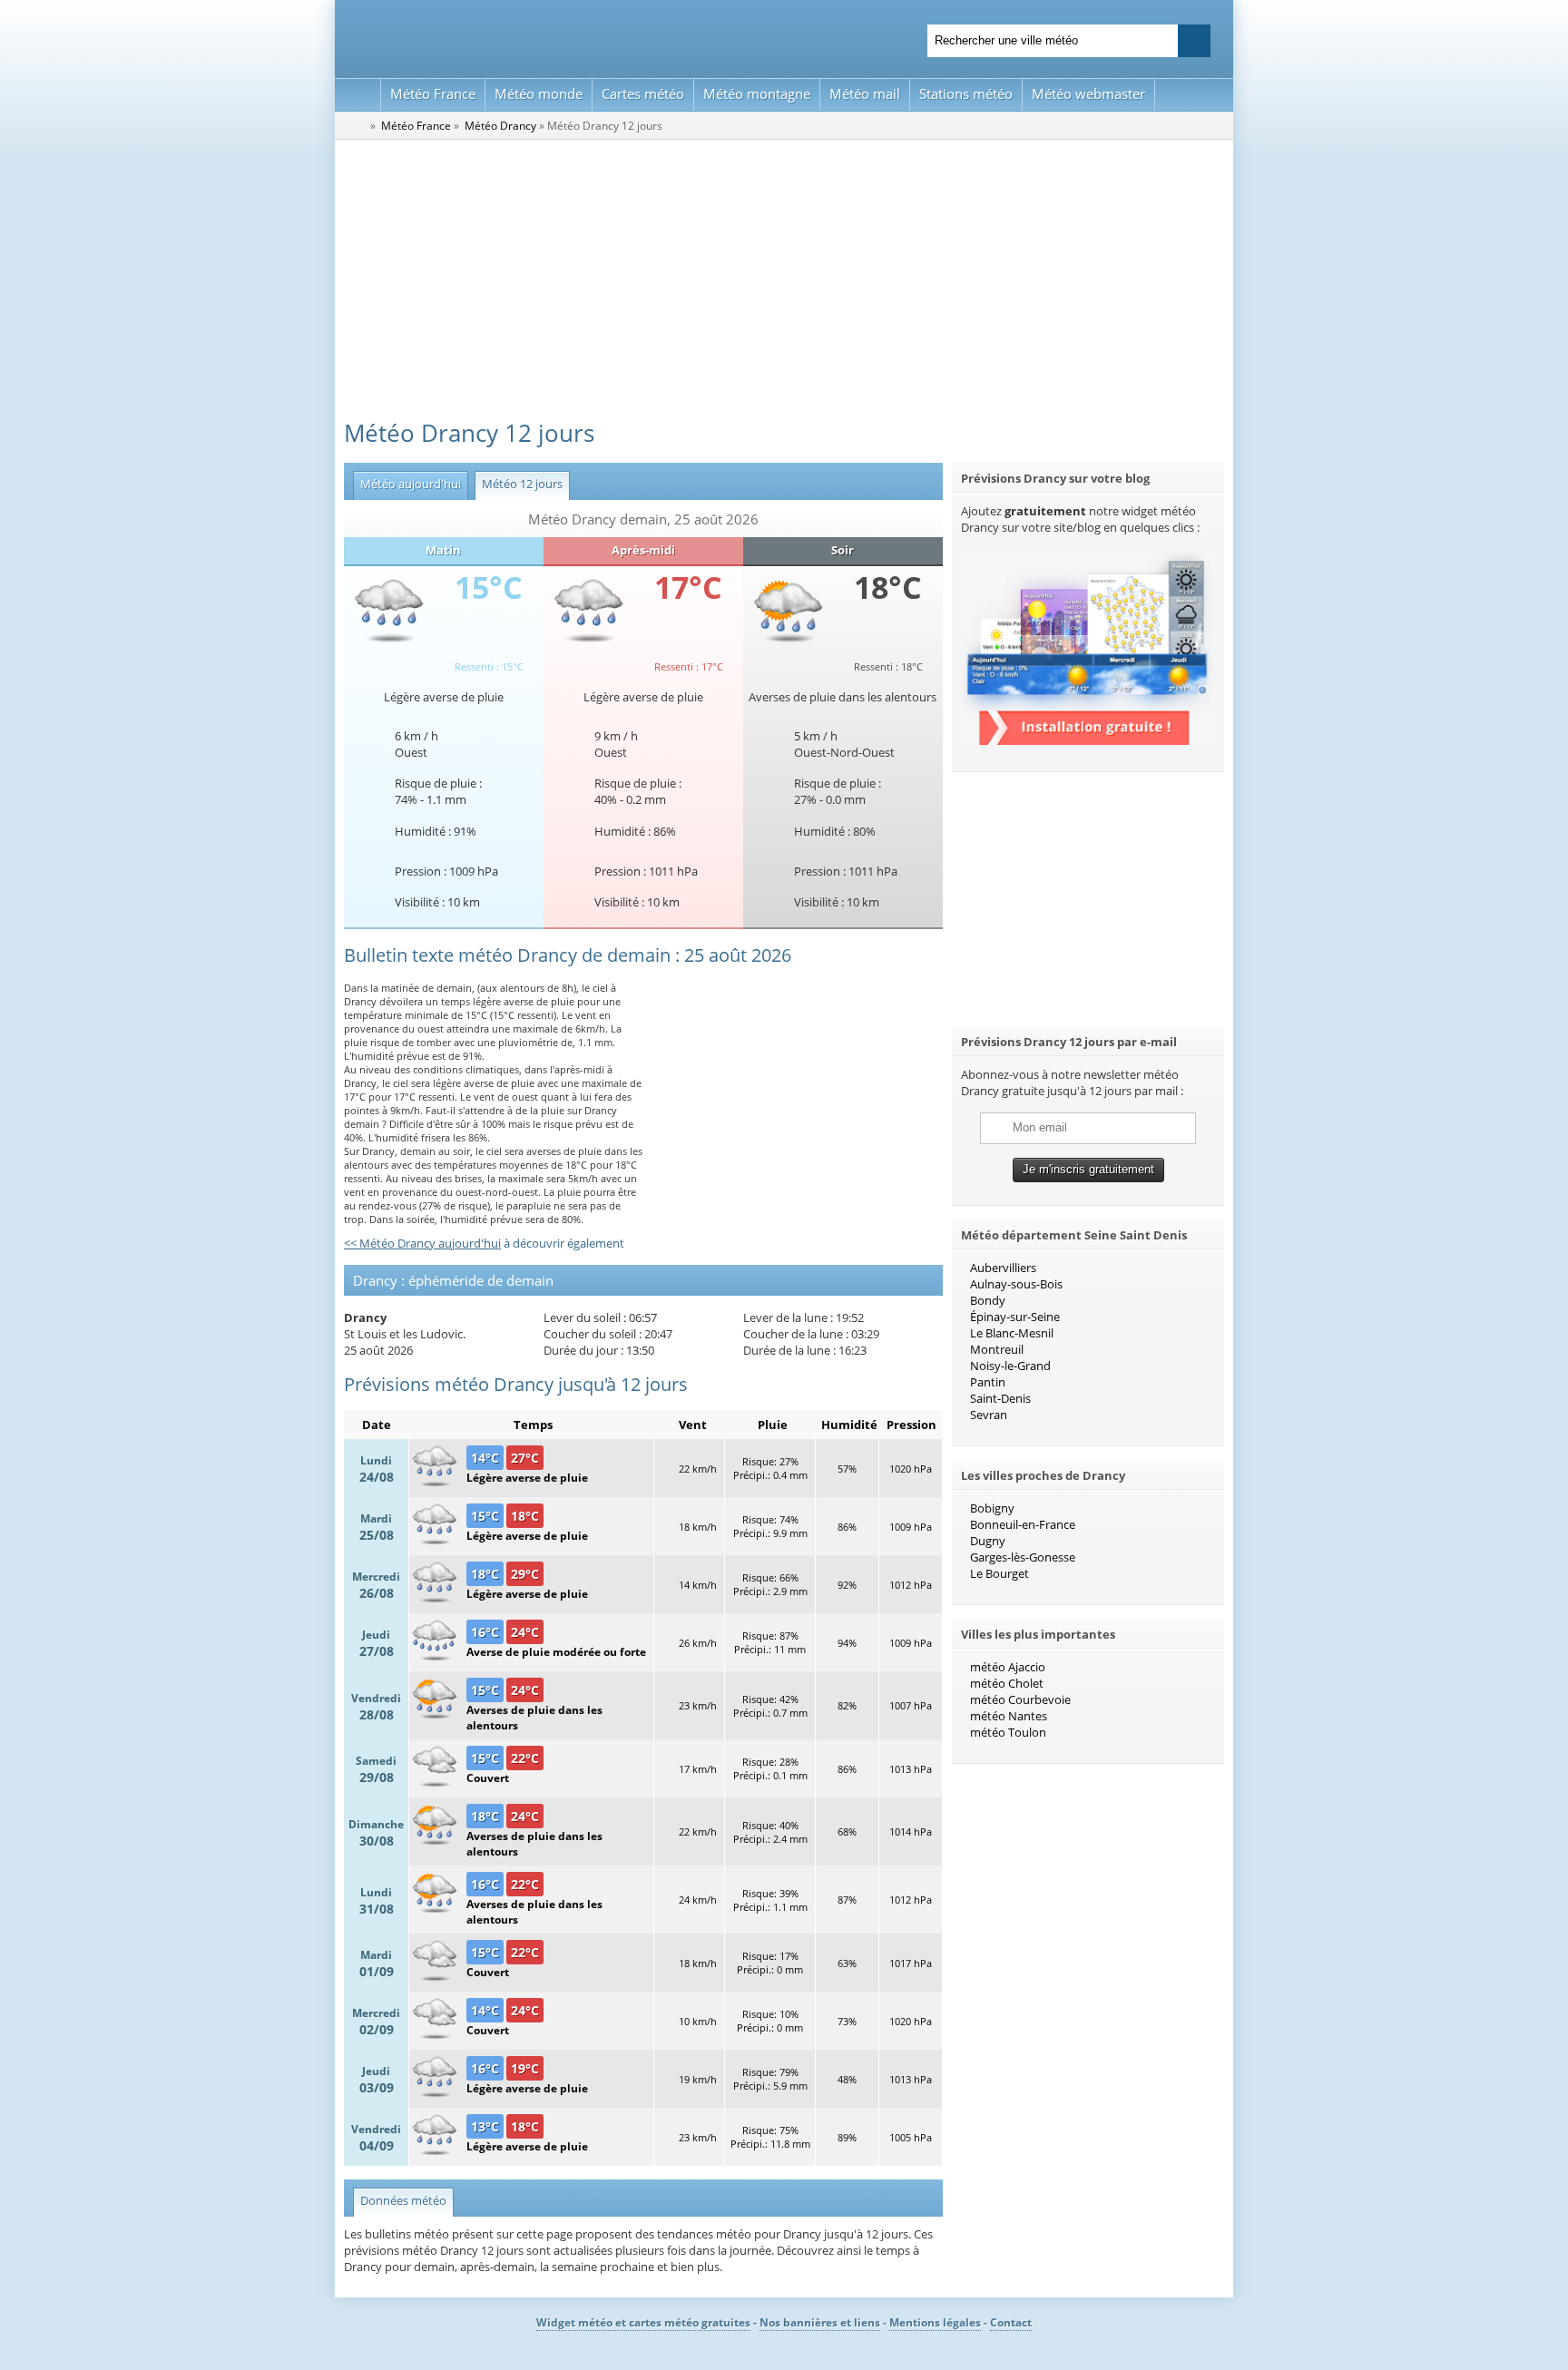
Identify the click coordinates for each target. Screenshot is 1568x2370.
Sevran (989, 1415)
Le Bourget (1000, 1573)
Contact (1011, 2322)
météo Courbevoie (1020, 1699)
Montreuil (997, 1349)
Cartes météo (643, 93)
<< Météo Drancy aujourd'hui (422, 1243)
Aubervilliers (1003, 1268)
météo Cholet (1007, 1683)
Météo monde (539, 93)
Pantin (988, 1382)
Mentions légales (935, 2322)
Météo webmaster (1088, 93)
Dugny (988, 1541)
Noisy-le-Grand (1010, 1366)
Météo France (433, 93)
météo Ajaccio (1008, 1667)
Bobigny (992, 1508)
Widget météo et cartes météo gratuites (643, 2322)
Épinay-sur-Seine (1015, 1317)
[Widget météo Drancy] (1088, 740)
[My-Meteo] (358, 95)
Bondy (988, 1300)
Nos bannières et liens (820, 2322)
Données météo (403, 2200)
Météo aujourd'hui (407, 484)
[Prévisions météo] (356, 125)
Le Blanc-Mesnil (1012, 1333)
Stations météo (966, 93)
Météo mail (865, 93)
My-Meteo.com (558, 37)
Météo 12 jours (519, 484)
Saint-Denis (1000, 1398)
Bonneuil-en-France (1023, 1524)
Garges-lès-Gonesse (1023, 1557)
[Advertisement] (784, 276)
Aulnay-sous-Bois (1016, 1284)
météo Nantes (1009, 1716)
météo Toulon (1008, 1732)
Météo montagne (757, 93)
